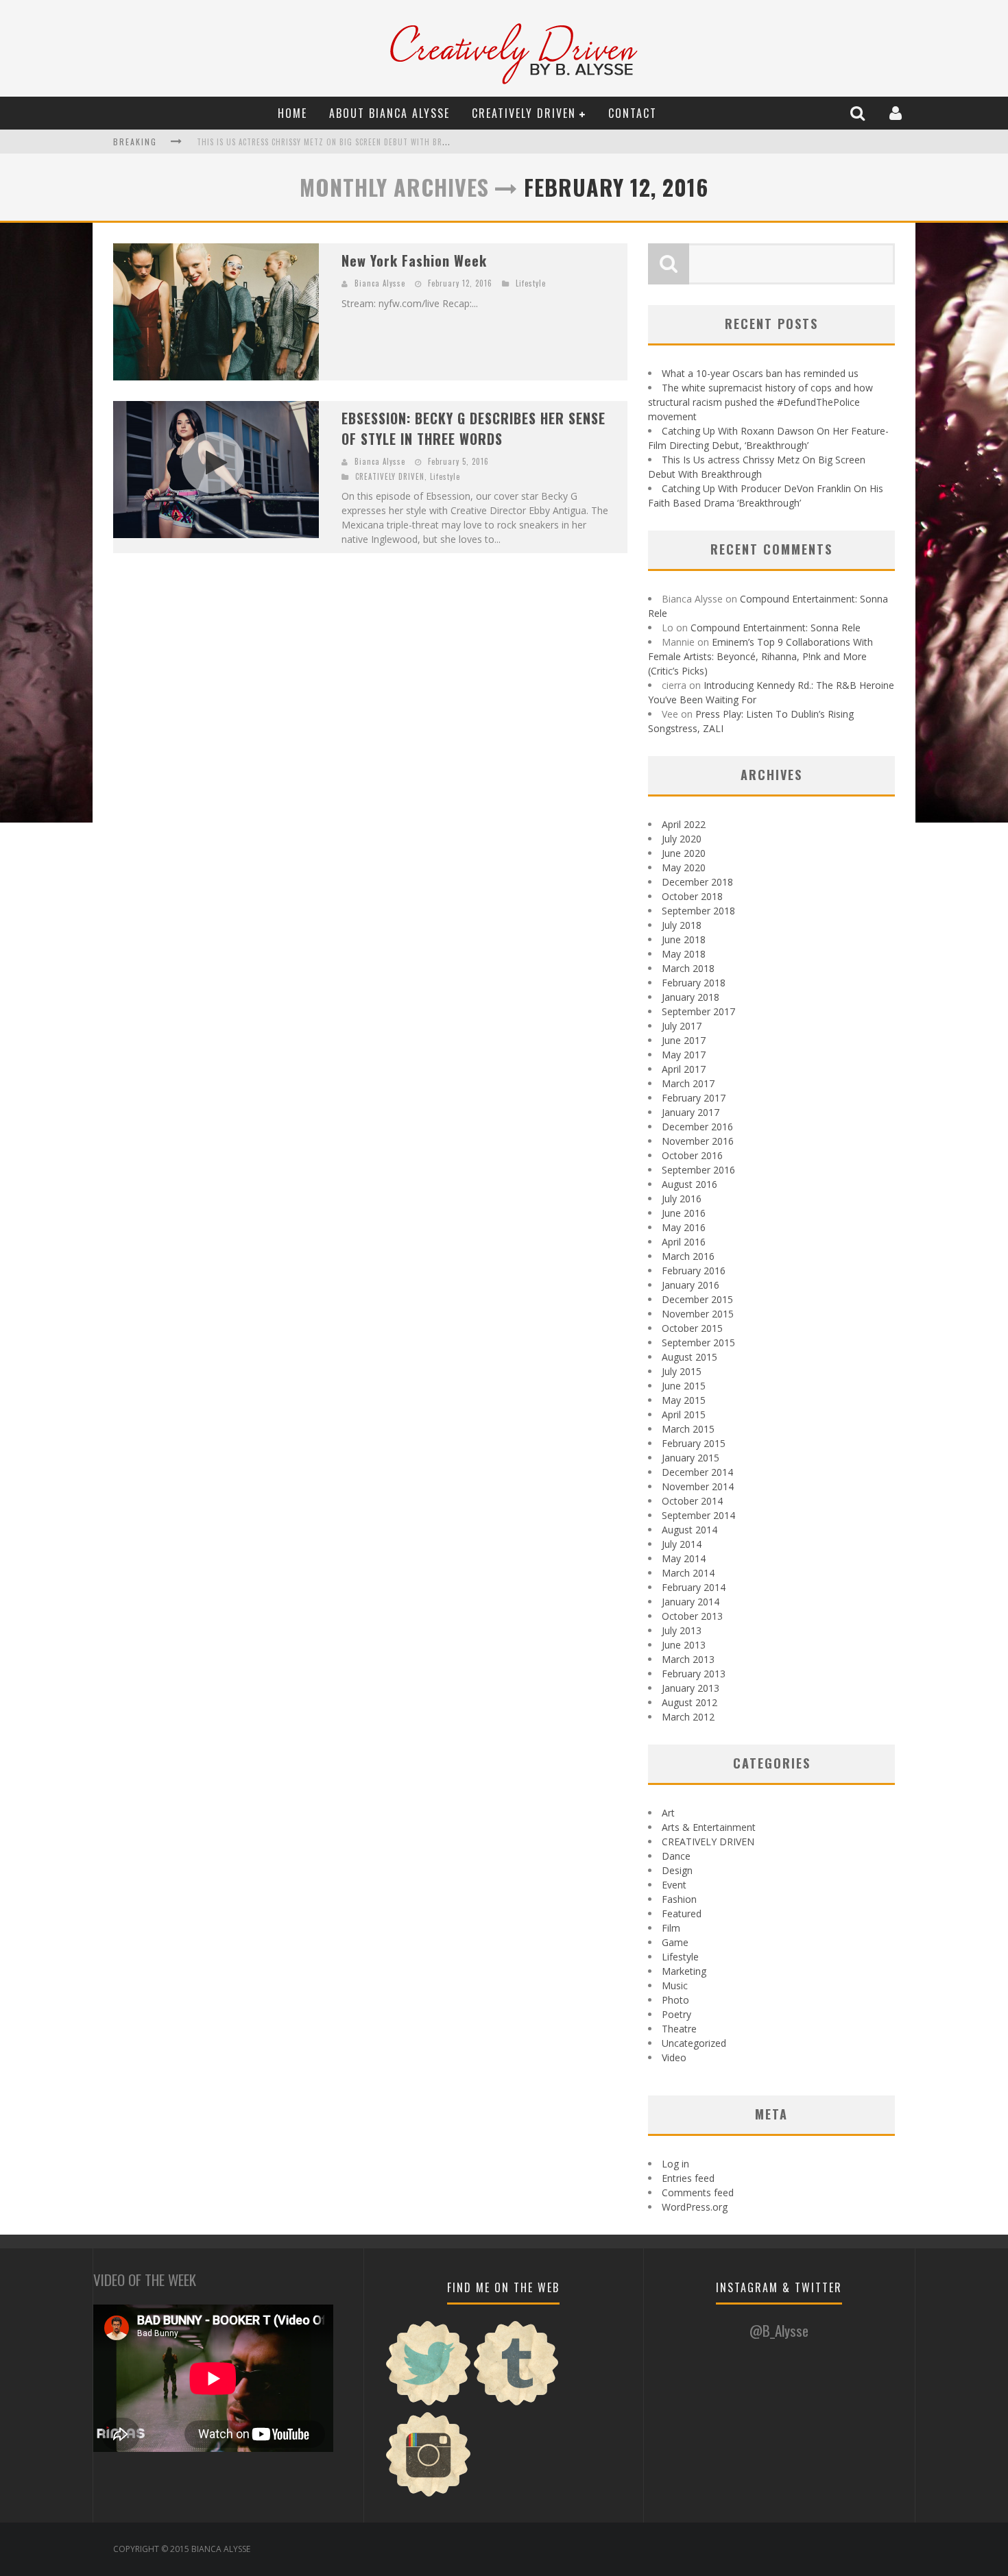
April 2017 (684, 1069)
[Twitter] (429, 2404)
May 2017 (684, 1055)
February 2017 (694, 1098)
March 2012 (688, 1717)
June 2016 (684, 1213)
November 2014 (698, 1486)
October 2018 (692, 896)
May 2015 (684, 1400)
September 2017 (698, 1011)
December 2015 (697, 1299)
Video (674, 2057)
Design (677, 1870)
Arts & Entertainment (709, 1827)
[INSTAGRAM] (429, 2495)
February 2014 (694, 1587)
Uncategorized (694, 2043)
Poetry (676, 2014)
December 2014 (697, 1472)
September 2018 (698, 911)
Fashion (679, 1899)
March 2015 (688, 1429)
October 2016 (692, 1155)
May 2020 (684, 867)
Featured (682, 1913)
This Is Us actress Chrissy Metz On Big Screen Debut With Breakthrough (345, 142)
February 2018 (694, 983)
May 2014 (684, 1558)
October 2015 (692, 1328)
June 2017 (684, 1040)
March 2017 (688, 1083)
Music (675, 1985)
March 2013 (688, 1659)
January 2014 (691, 1602)
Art (668, 1813)
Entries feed (688, 2178)
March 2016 (688, 1256)
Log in (675, 2164)
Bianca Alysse (380, 283)
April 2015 (684, 1414)
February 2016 (694, 1271)
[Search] (859, 113)
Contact (633, 113)
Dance (676, 1856)
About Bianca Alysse (389, 113)
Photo (675, 2000)
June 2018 (684, 939)
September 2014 (698, 1515)
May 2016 (684, 1227)
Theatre (679, 2029)
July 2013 (682, 1630)
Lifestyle (531, 283)
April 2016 (684, 1242)
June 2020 (684, 853)
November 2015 (698, 1314)
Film (671, 1928)
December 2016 (697, 1127)
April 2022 (684, 824)
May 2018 (684, 954)
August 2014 (689, 1530)
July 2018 (682, 925)
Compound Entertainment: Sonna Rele (776, 628)
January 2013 (691, 1688)
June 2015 (684, 1386)
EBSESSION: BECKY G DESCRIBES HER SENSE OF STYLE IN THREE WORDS (473, 428)
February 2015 (694, 1443)
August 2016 (689, 1184)
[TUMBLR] (516, 2404)
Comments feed (698, 2192)
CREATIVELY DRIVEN (524, 113)
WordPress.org (695, 2207)
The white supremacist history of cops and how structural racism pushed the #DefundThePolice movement (760, 402)
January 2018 (691, 997)
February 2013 (694, 1674)
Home (292, 113)
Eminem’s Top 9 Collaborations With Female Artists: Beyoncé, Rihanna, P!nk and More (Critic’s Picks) (760, 656)
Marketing (684, 1971)
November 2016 (698, 1141)
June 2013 (684, 1645)
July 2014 (682, 1544)
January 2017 (691, 1112)
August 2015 (689, 1357)
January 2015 (691, 1458)
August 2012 (689, 1702)
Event (674, 1885)
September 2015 (698, 1342)
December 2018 (697, 882)
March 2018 (688, 968)
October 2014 (692, 1501)
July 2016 (682, 1199)
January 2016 (691, 1285)
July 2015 (682, 1371)
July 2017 (682, 1026)
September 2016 (698, 1170)
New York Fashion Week (414, 260)
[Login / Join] (897, 113)
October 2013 (692, 1616)
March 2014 (688, 1573)
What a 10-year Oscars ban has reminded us (760, 373)
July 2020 (682, 839)
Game (675, 1942)
